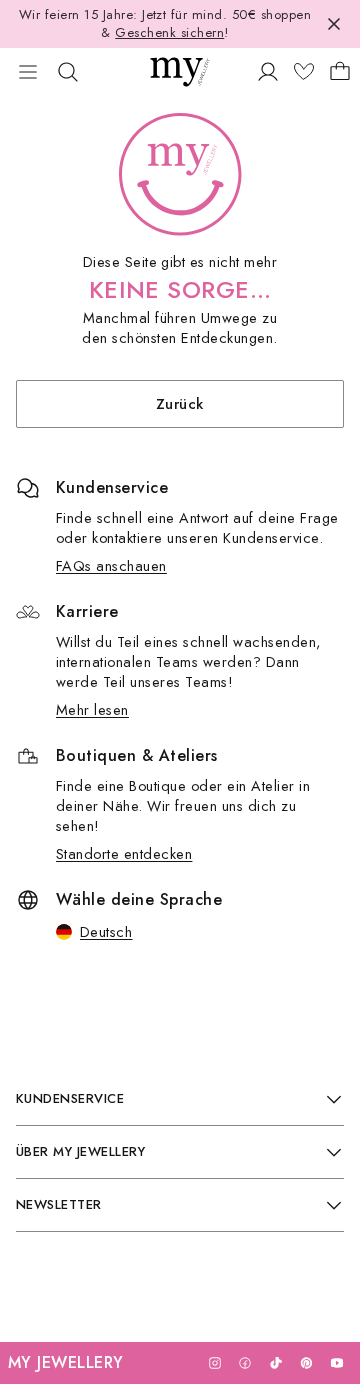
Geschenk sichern (169, 32)
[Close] (334, 24)
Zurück (180, 403)
